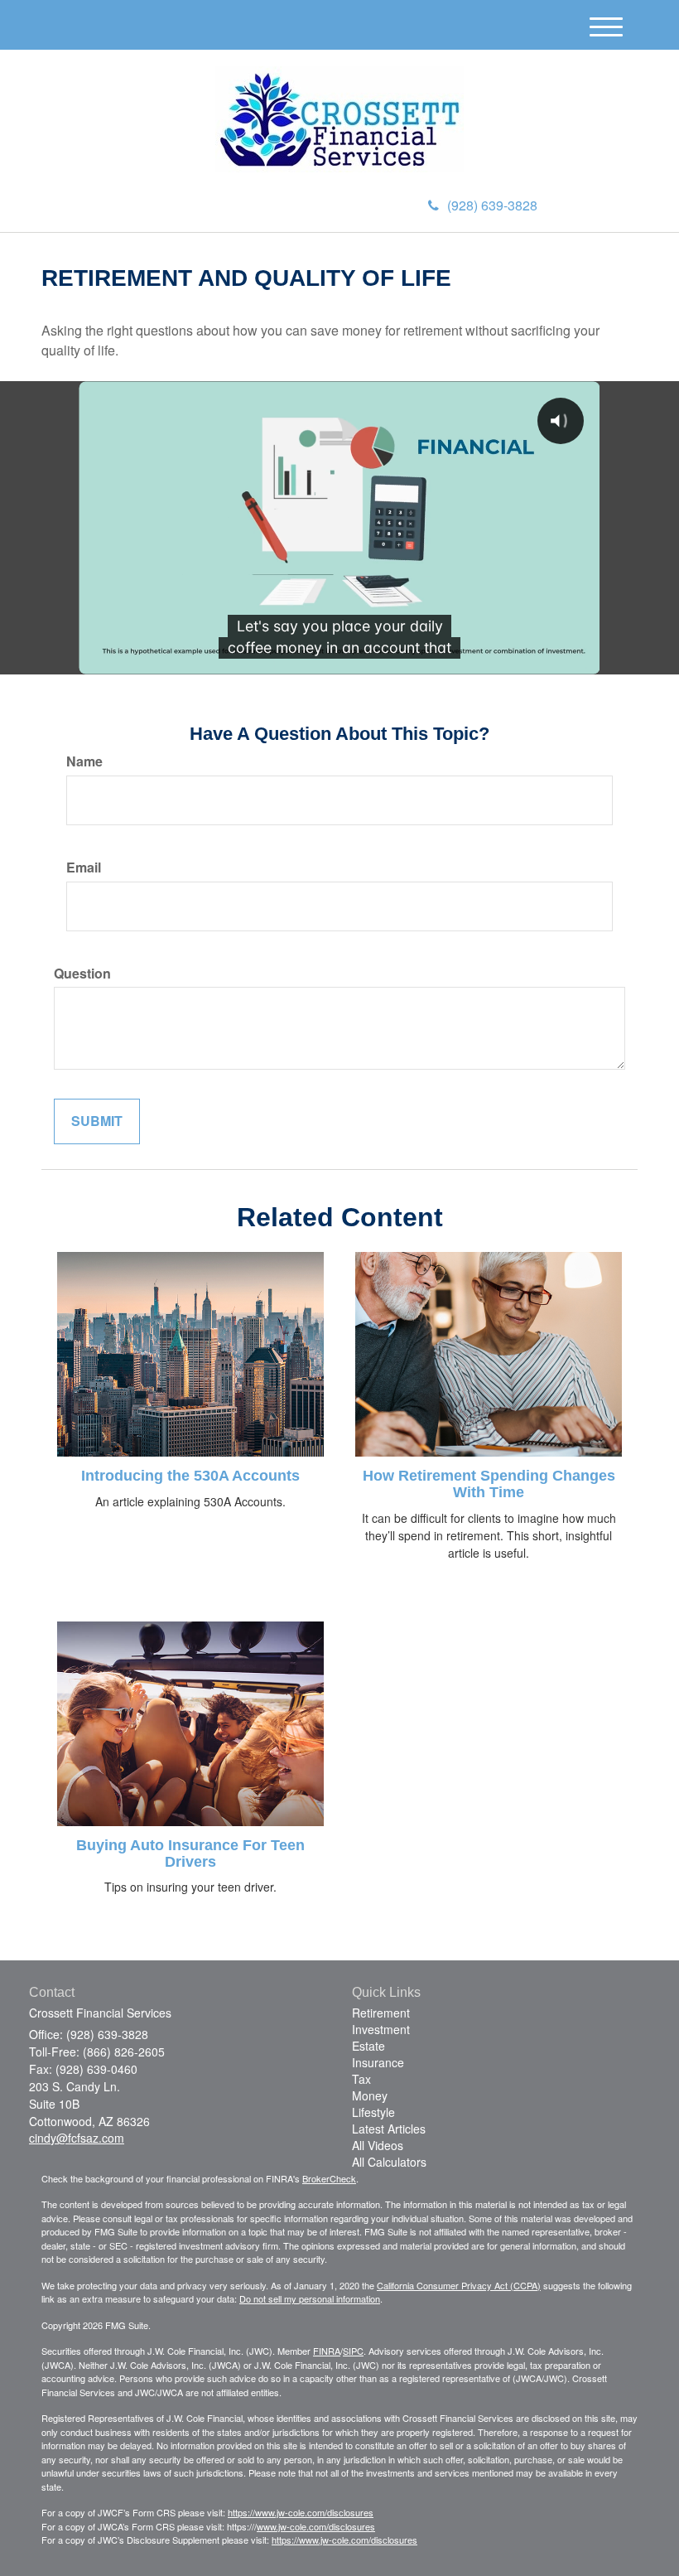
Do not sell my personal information (310, 2298)
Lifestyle (373, 2112)
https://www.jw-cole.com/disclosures (301, 2512)
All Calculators (389, 2162)
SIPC (353, 2351)
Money (370, 2095)
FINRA (327, 2351)
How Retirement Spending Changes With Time (489, 1484)
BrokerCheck (329, 2178)
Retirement (381, 2013)
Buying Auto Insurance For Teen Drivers (190, 1853)
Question (82, 974)
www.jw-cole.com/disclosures (316, 2526)
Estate (368, 2046)
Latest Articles (389, 2129)
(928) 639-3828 (492, 205)
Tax (361, 2079)
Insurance (378, 2062)
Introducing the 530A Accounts (190, 1476)
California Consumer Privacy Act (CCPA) (459, 2285)
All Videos (378, 2145)
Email (84, 868)
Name (84, 761)
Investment (381, 2029)
